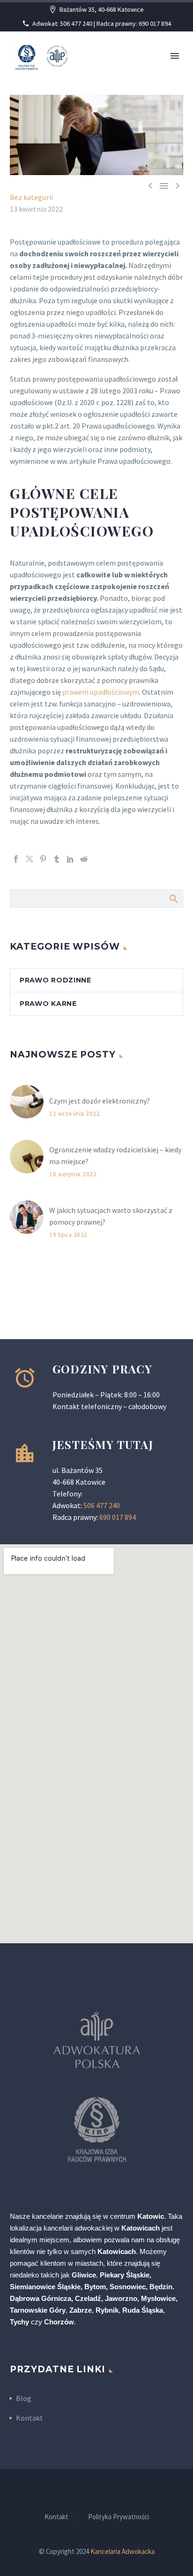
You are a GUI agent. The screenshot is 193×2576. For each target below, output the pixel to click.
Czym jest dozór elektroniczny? (100, 1101)
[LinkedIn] (70, 859)
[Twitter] (30, 859)
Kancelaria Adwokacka (122, 2551)
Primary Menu (175, 56)
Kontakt (30, 2418)
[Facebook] (16, 859)
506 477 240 (102, 1505)
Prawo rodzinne (56, 980)
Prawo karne (48, 1004)
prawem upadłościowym (101, 692)
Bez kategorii (31, 197)
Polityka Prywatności (119, 2517)
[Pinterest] (43, 859)
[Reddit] (84, 859)
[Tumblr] (57, 859)
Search (173, 898)
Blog (24, 2398)
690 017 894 (118, 1517)
